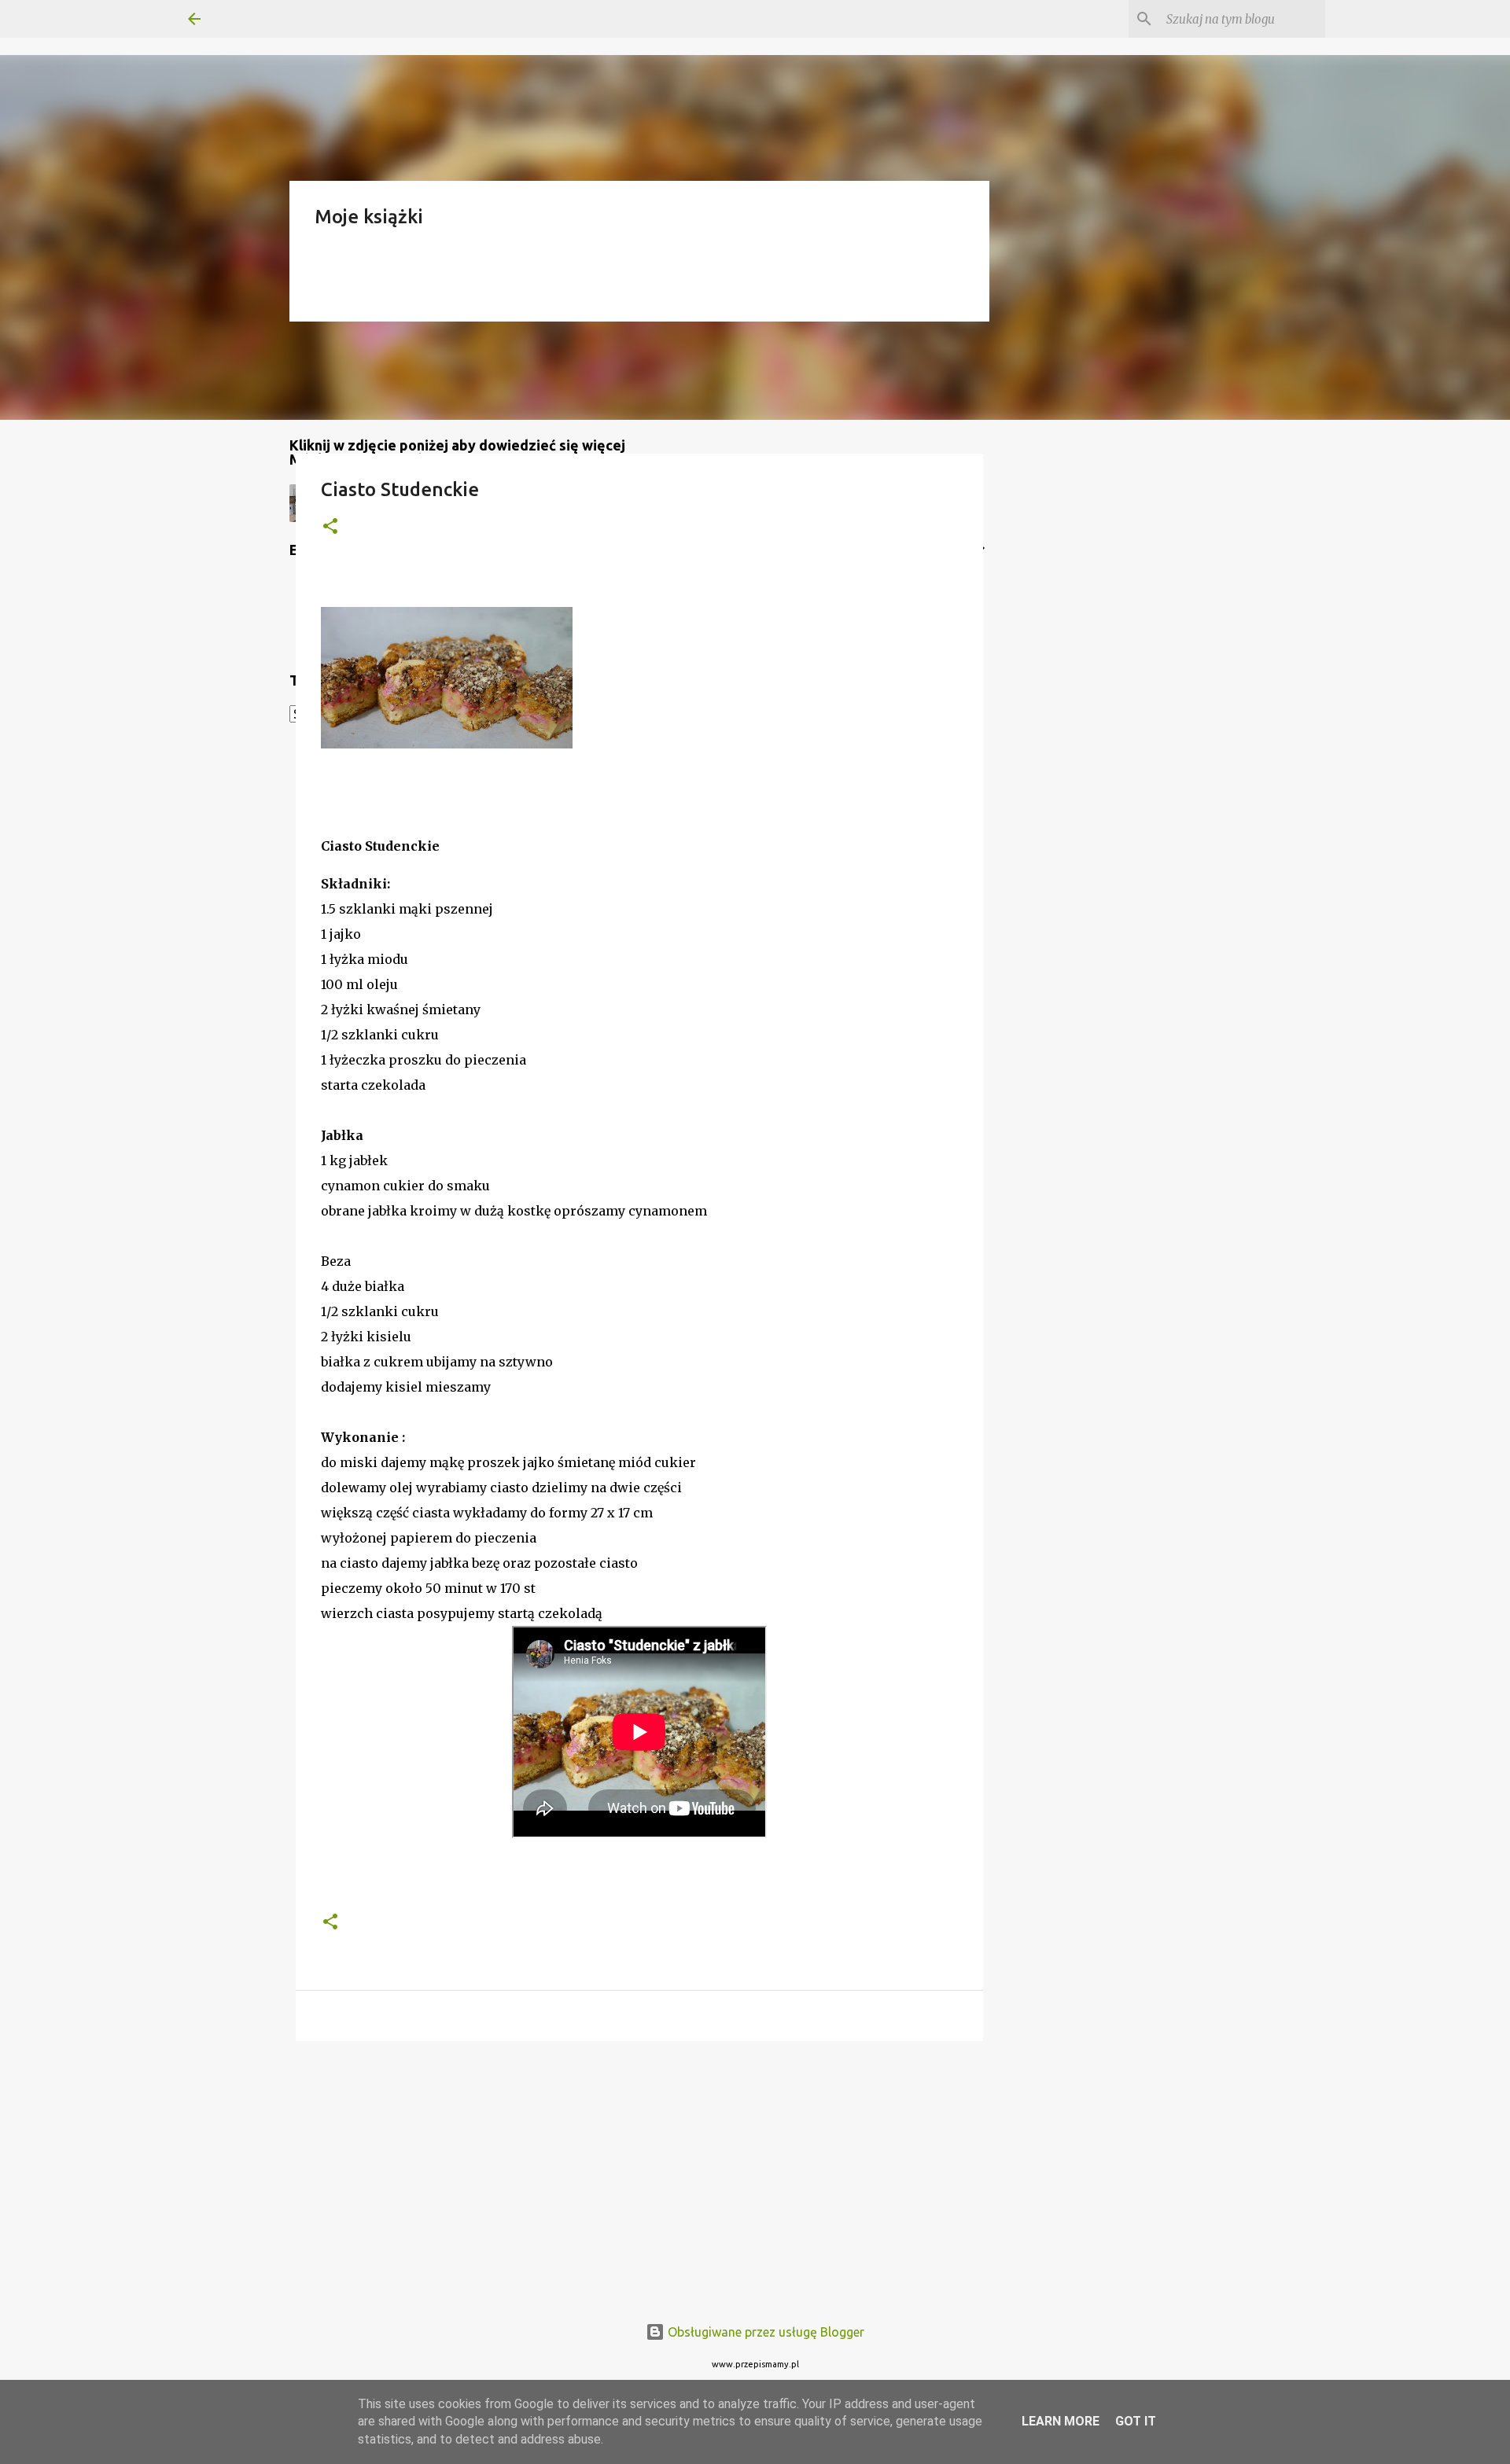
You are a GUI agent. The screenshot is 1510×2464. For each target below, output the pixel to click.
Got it (1136, 2421)
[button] (330, 527)
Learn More (1061, 2421)
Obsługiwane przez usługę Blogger (764, 2332)
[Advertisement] (639, 2175)
